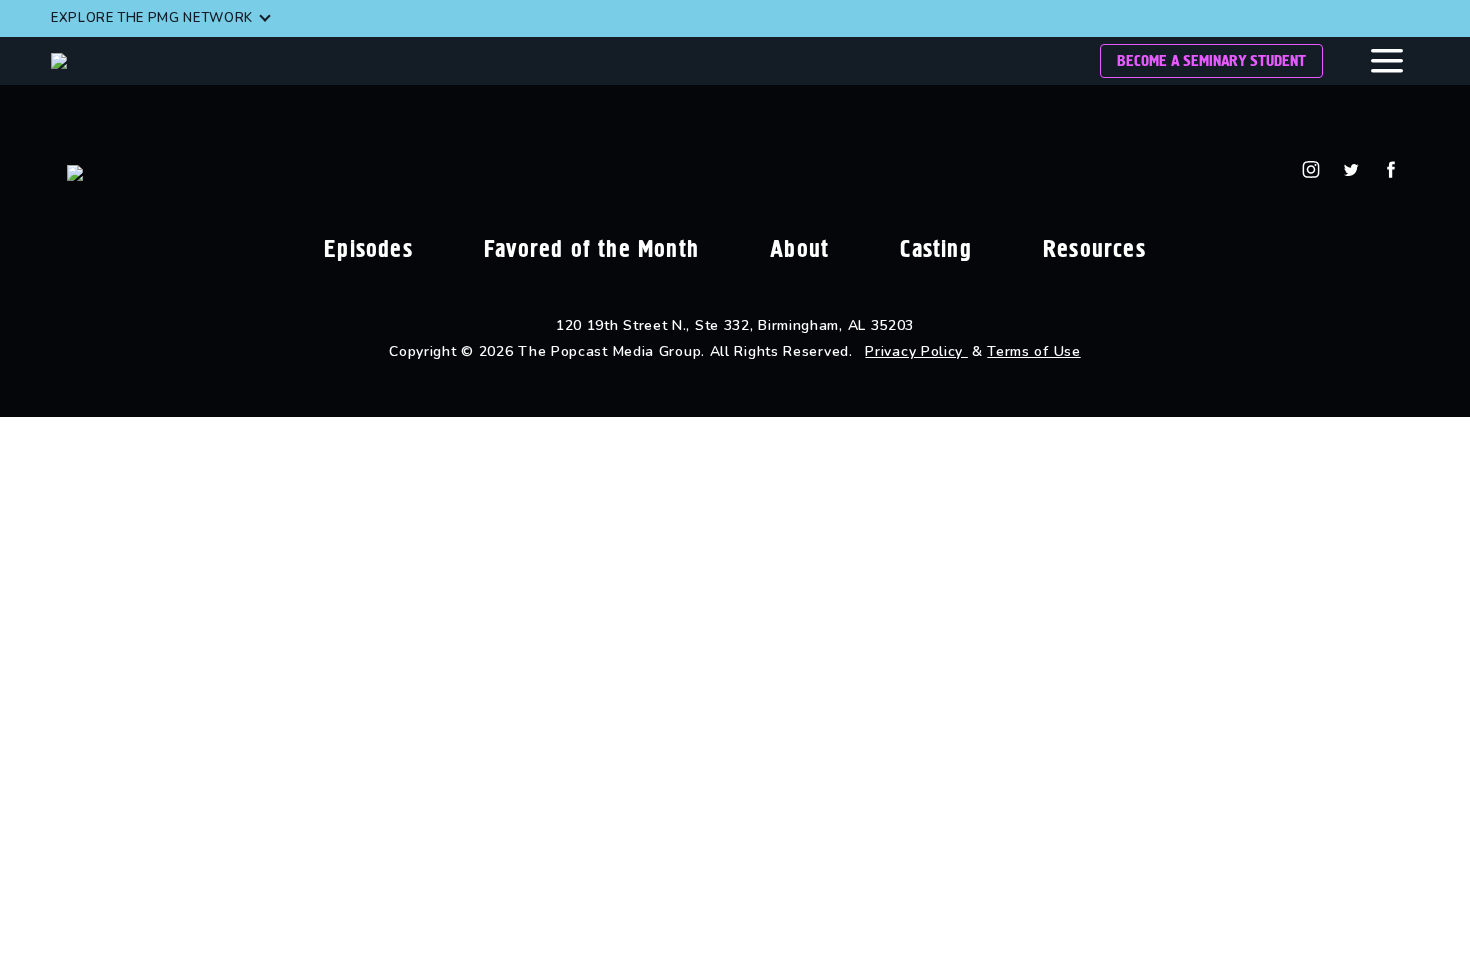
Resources (1094, 249)
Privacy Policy (916, 351)
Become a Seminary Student (1211, 60)
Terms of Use (1033, 351)
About (799, 249)
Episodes (368, 249)
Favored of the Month (591, 249)
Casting (935, 249)
